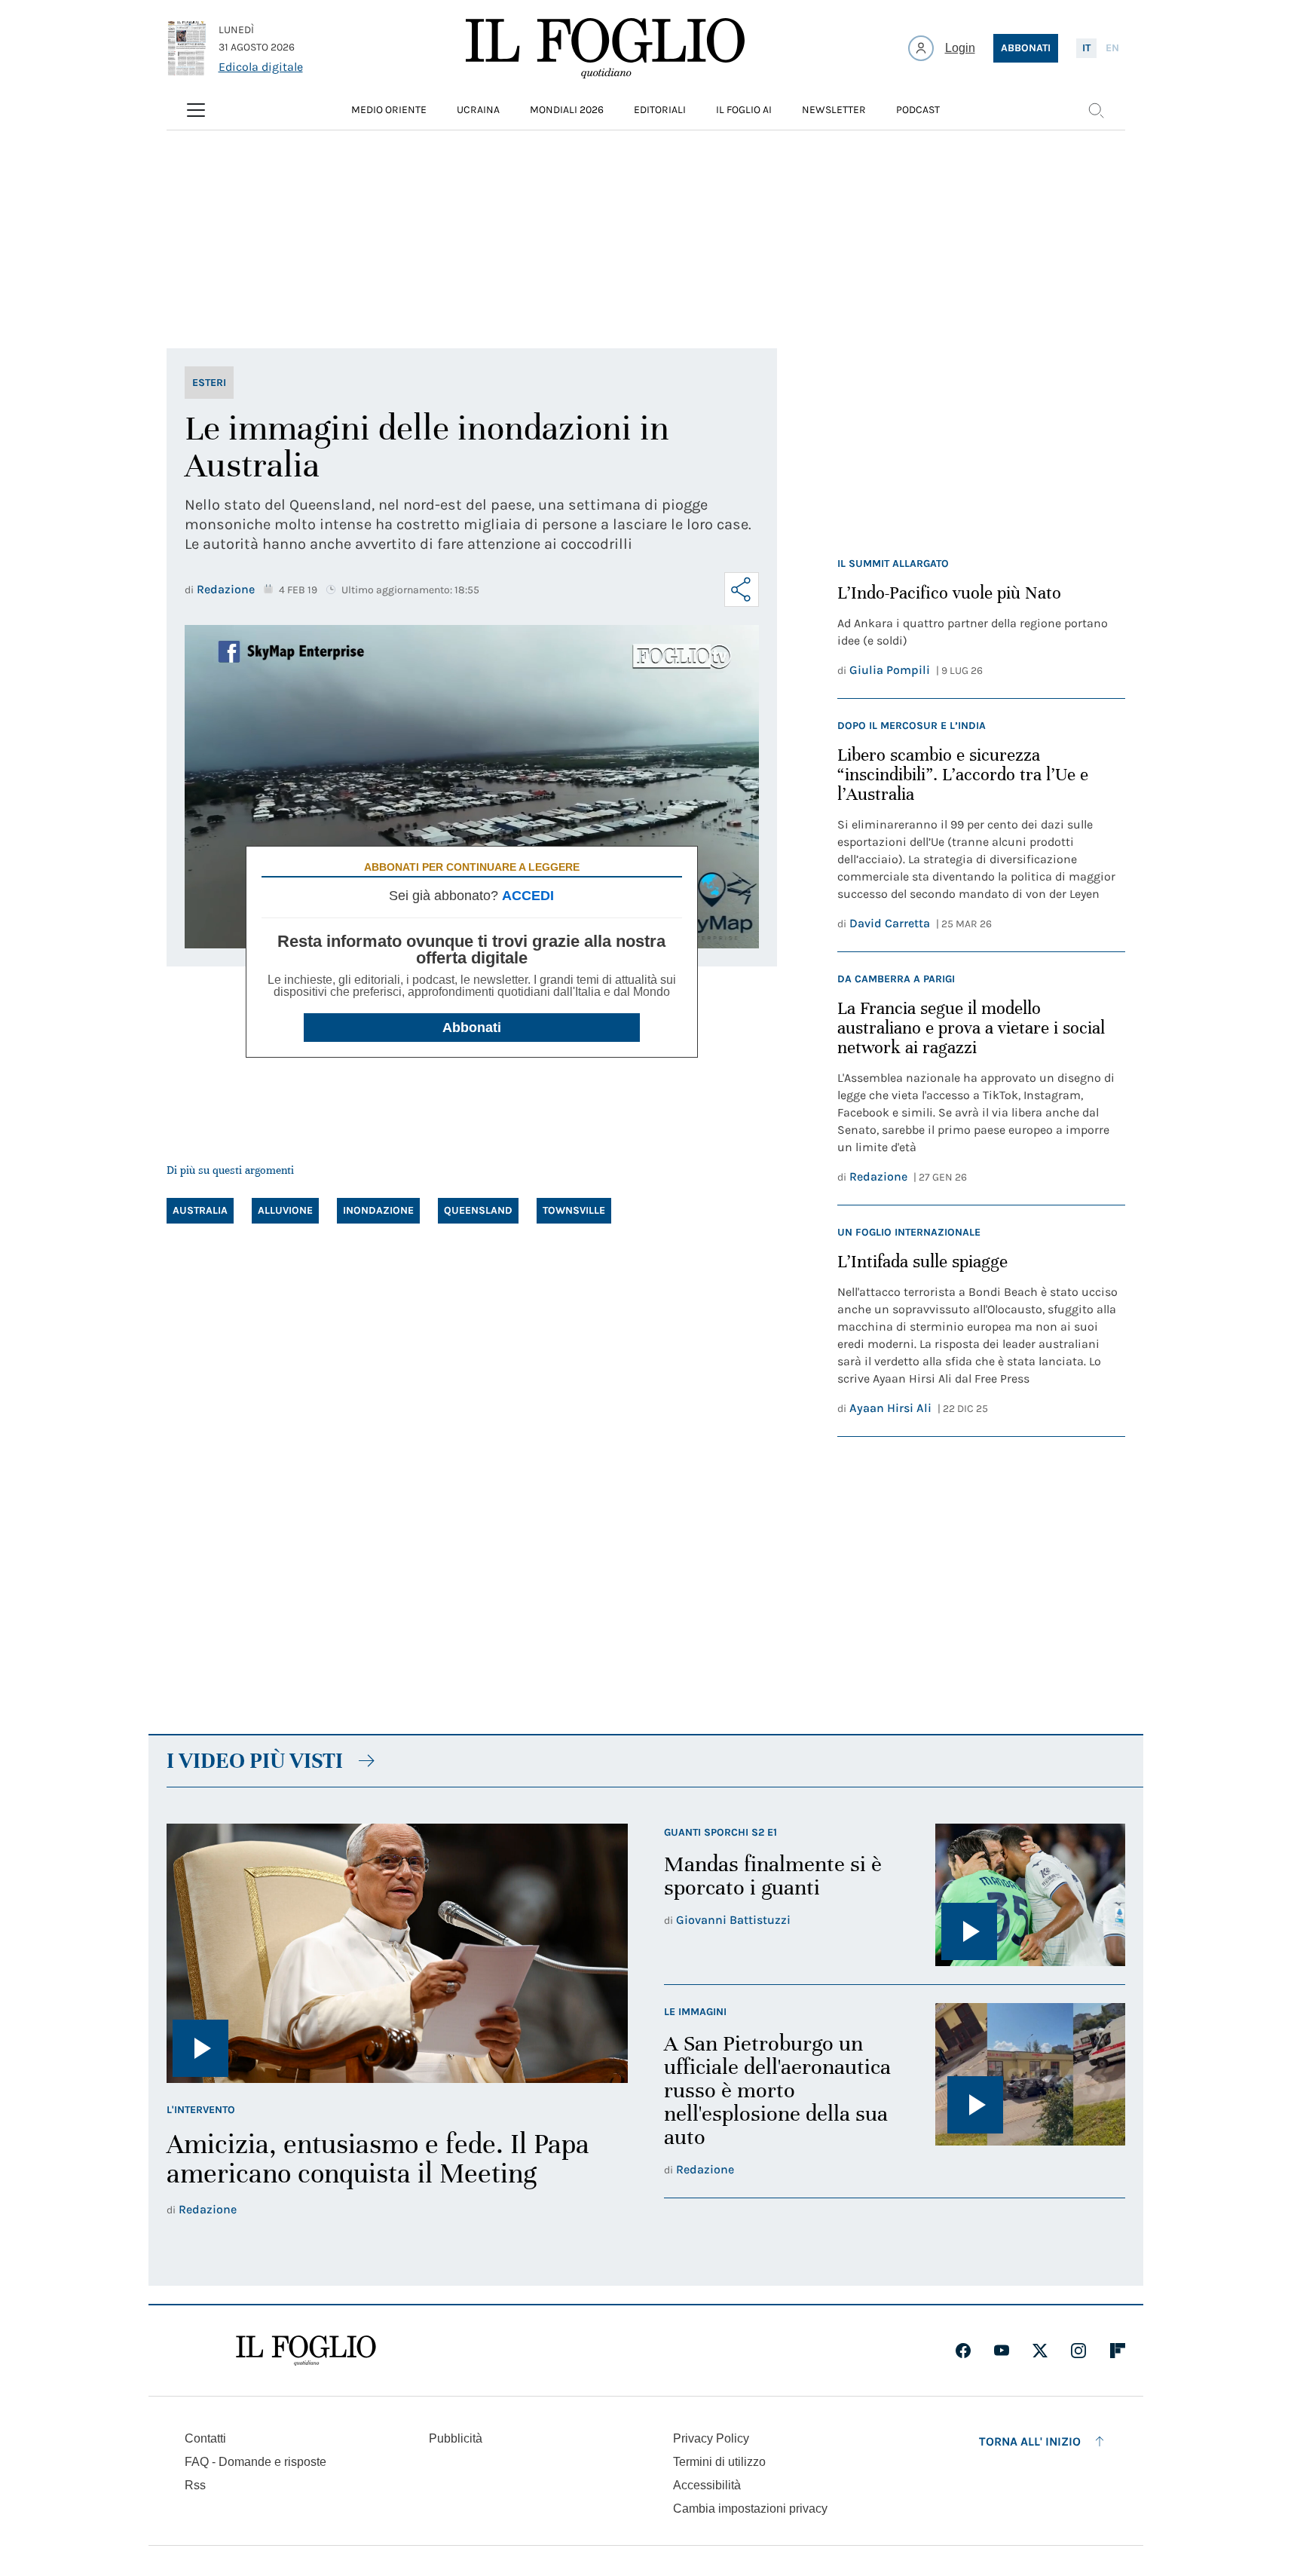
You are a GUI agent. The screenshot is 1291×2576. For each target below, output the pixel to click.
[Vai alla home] (605, 48)
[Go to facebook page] (963, 2351)
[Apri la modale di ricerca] (1096, 110)
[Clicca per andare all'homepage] (306, 2351)
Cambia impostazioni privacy (750, 2509)
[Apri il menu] (196, 110)
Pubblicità (456, 2438)
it (1086, 48)
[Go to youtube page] (1002, 2351)
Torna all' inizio (1030, 2441)
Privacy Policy (711, 2438)
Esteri (209, 383)
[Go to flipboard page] (1118, 2351)
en (1112, 48)
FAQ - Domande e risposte (255, 2462)
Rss (195, 2485)
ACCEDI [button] (528, 896)
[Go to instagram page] (1078, 2351)
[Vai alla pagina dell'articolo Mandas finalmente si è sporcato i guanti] (1030, 1895)
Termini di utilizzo (719, 2462)
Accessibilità (707, 2485)
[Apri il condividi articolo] (742, 590)
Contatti (205, 2438)
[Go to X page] (1040, 2351)
